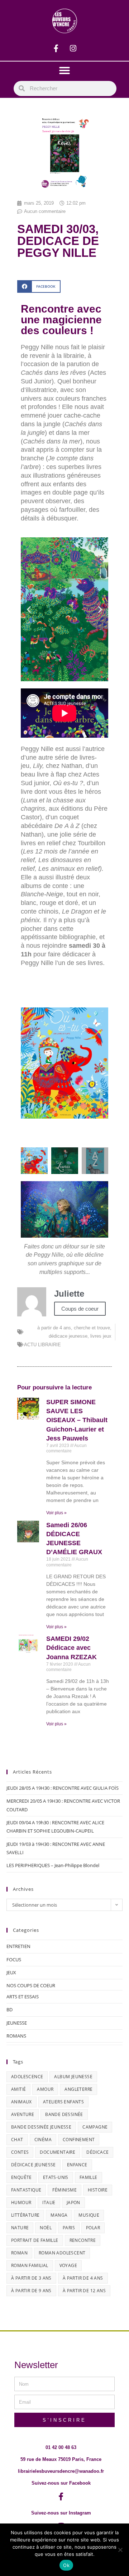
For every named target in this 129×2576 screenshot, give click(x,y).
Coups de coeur (80, 1309)
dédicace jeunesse (68, 1336)
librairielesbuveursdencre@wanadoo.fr (61, 2471)
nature (20, 2228)
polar (93, 2228)
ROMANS (16, 2036)
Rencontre (83, 2240)
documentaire (58, 2152)
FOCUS (14, 1960)
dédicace (97, 2152)
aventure (23, 2114)
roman (19, 2253)
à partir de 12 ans (84, 2291)
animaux (21, 2102)
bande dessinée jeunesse (41, 2127)
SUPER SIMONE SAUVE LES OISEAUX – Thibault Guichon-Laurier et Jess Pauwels (77, 1420)
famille (89, 2177)
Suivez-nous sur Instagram (61, 2513)
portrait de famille (35, 2240)
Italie (49, 2202)
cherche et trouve (92, 1328)
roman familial (30, 2265)
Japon (73, 2202)
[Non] (120, 2550)
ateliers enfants (63, 2102)
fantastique (26, 2190)
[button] (64, 70)
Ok (66, 2565)
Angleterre (78, 2089)
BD (9, 2010)
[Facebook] (56, 48)
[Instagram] (73, 48)
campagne (95, 2127)
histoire (98, 2190)
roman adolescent (62, 2253)
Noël (46, 2228)
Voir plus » (56, 1513)
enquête (21, 2177)
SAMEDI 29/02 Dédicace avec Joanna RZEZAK (71, 1648)
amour (45, 2089)
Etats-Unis (56, 2177)
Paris (69, 2228)
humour (21, 2202)
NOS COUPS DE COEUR (31, 1985)
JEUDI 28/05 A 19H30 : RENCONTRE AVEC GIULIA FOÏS (63, 1788)
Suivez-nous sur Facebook (61, 2483)
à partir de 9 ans (31, 2291)
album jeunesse (73, 2077)
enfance (77, 2165)
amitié (18, 2089)
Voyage (68, 2265)
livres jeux (101, 1336)
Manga (59, 2215)
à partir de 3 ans (31, 2278)
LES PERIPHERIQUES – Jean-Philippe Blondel (53, 1865)
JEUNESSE (17, 2023)
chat (17, 2140)
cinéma (43, 2140)
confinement (79, 2140)
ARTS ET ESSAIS (23, 1997)
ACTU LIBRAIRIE (42, 1345)
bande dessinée (64, 2114)
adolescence (27, 2077)
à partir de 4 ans (54, 1328)
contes (20, 2152)
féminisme (64, 2190)
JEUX (11, 1972)
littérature (25, 2215)
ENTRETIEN (18, 1946)
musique (89, 2215)
